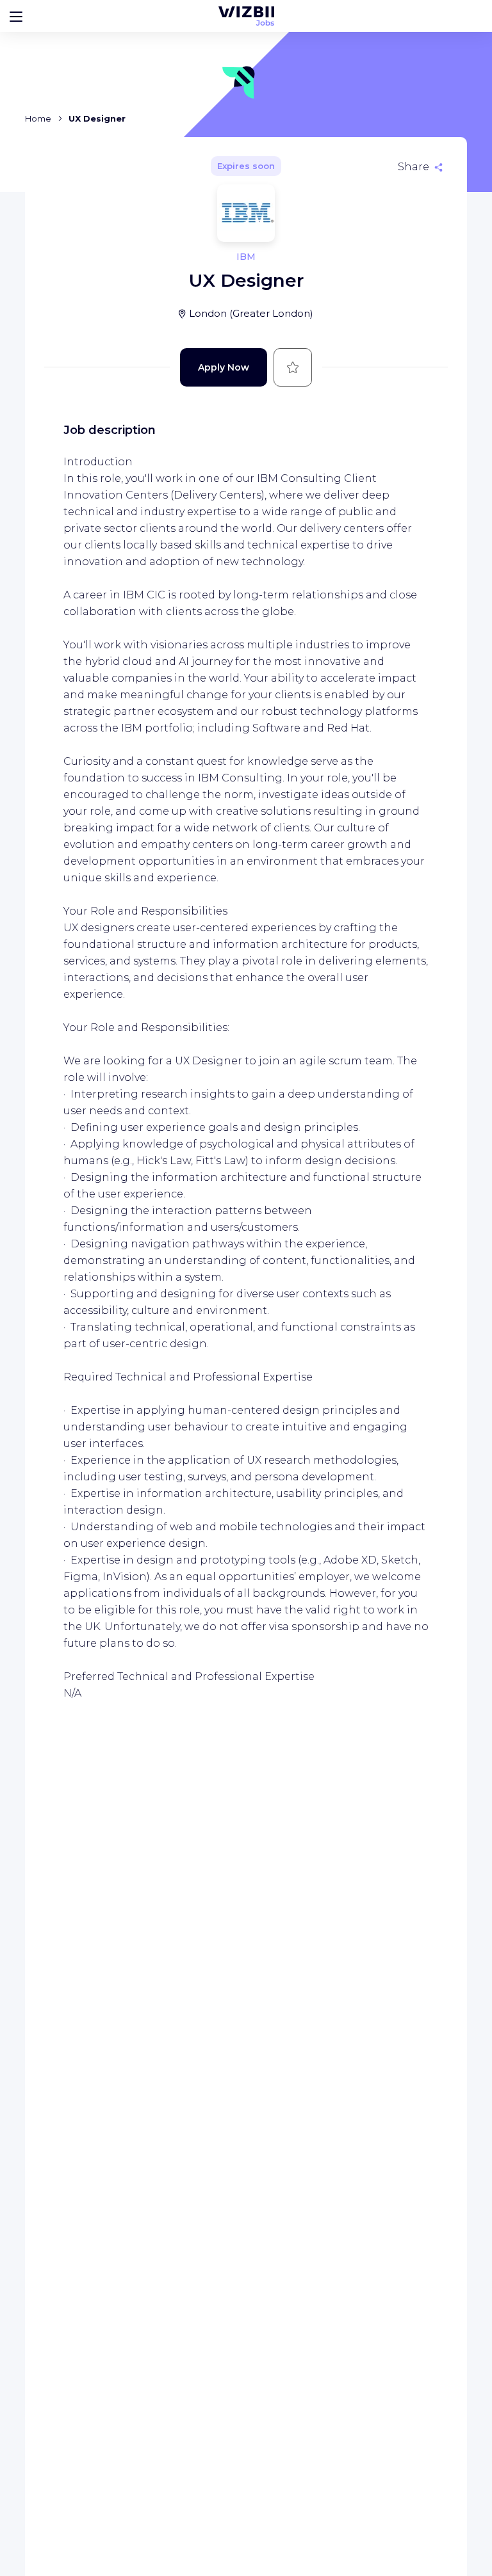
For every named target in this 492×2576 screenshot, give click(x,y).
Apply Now (224, 367)
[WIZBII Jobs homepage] (246, 16)
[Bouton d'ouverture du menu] (16, 16)
